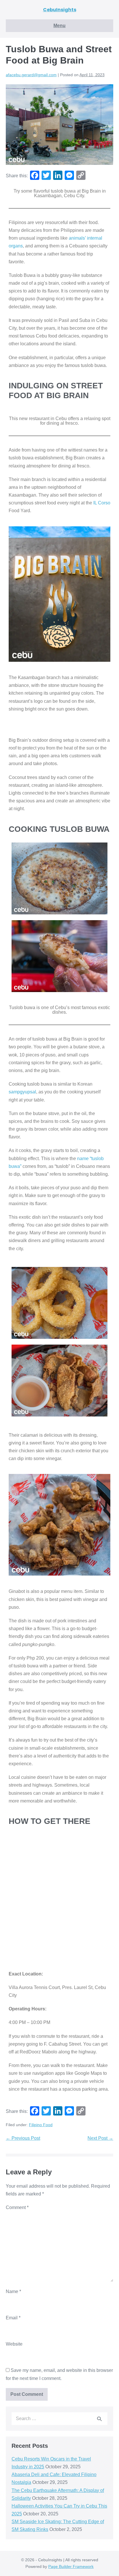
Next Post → (100, 2138)
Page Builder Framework (71, 2566)
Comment (17, 2207)
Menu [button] (59, 26)
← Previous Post (23, 2138)
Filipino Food (41, 2125)
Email (13, 2318)
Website (14, 2344)
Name (13, 2291)
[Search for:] (59, 2419)
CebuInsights (60, 10)
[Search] (99, 2419)
